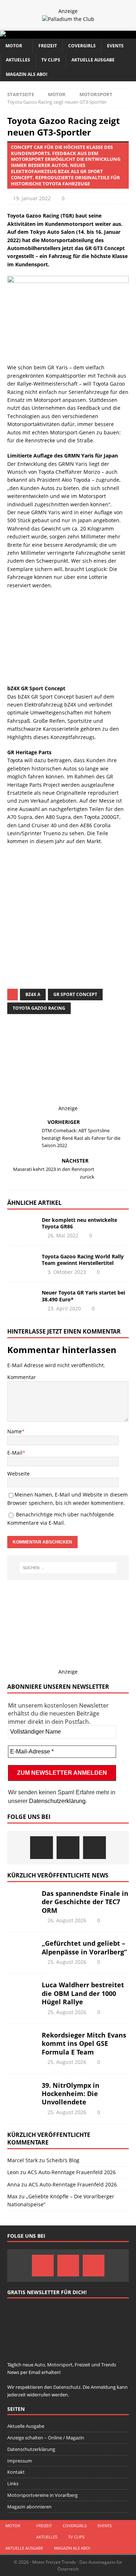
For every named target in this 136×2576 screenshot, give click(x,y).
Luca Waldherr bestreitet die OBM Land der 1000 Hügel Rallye (83, 1993)
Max (12, 2196)
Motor (14, 46)
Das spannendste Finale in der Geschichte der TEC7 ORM (85, 1902)
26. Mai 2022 (63, 1235)
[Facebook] (42, 1848)
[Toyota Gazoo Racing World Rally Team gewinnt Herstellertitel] (22, 1264)
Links (13, 2483)
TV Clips (51, 60)
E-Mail (15, 1453)
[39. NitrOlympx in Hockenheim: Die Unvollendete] (22, 2092)
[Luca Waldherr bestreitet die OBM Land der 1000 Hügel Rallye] (22, 1992)
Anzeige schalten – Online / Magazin (46, 2438)
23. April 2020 (64, 1308)
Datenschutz (80, 909)
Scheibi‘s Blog (63, 2160)
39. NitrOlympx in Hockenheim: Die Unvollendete (71, 2094)
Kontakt (16, 2472)
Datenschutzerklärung (57, 1801)
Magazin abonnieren (29, 2507)
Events (115, 46)
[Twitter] (68, 1848)
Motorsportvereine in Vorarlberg (42, 2495)
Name (15, 1431)
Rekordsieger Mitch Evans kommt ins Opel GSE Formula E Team (84, 2043)
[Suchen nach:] (68, 1568)
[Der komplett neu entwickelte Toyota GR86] (22, 1228)
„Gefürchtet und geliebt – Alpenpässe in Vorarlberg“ (84, 1947)
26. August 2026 (67, 1920)
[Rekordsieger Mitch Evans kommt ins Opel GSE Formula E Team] (22, 2042)
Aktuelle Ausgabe (93, 60)
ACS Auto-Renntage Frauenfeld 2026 (72, 2172)
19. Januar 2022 (32, 198)
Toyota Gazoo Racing (39, 1008)
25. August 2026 (67, 1962)
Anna (14, 2184)
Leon (13, 2172)
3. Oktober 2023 (67, 1272)
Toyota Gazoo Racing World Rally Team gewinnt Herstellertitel (83, 1260)
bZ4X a (33, 994)
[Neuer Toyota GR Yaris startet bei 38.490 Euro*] (22, 1300)
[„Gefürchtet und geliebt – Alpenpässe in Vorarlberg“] (22, 1950)
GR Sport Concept (75, 994)
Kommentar (22, 1377)
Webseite (18, 1474)
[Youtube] (94, 1848)
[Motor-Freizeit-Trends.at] (32, 35)
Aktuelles (18, 60)
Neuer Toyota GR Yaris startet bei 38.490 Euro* (83, 1296)
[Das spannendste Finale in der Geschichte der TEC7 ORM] (22, 1900)
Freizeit (48, 46)
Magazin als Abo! (26, 74)
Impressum (20, 2461)
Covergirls (82, 46)
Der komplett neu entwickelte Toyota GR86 (79, 1223)
